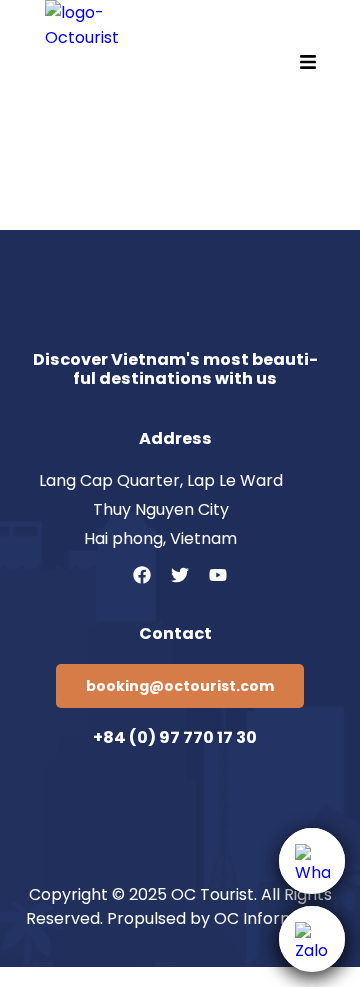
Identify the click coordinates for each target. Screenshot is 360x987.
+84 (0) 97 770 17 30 (175, 737)
